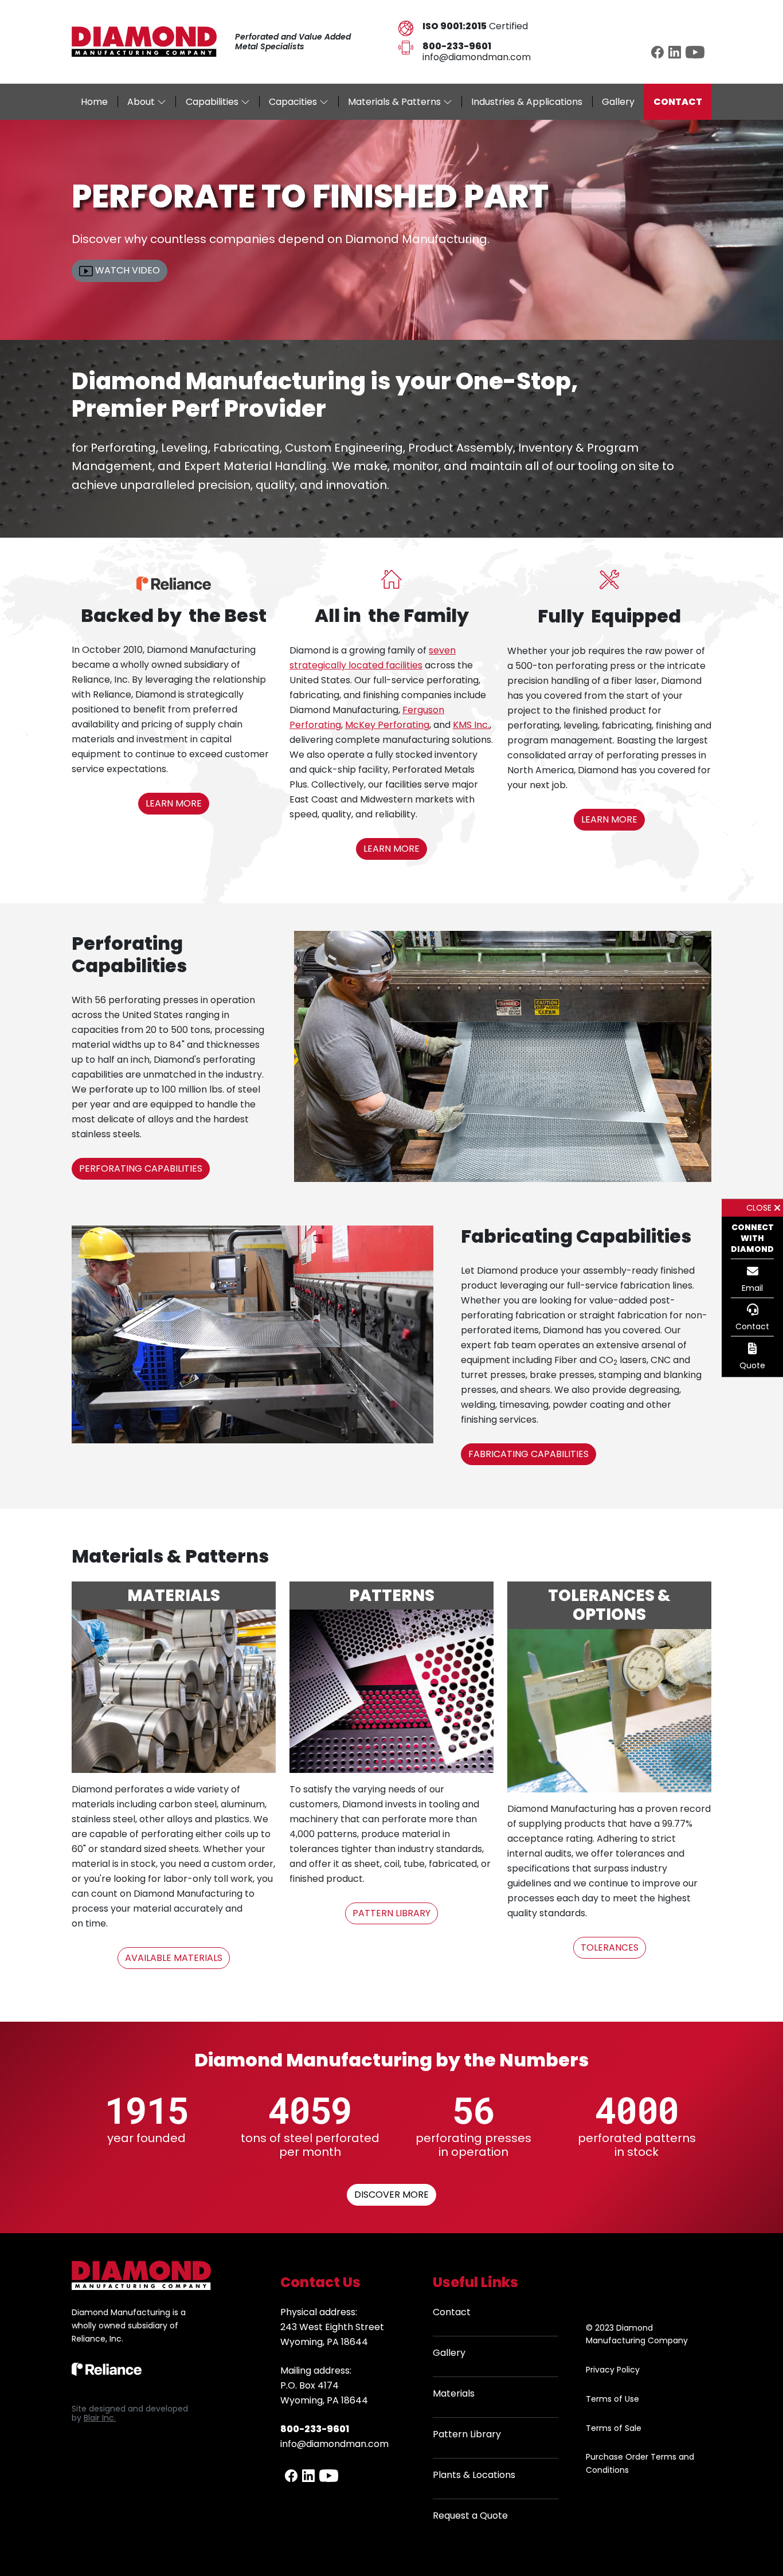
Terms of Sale (614, 2428)
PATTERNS (392, 1596)
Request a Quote (470, 2516)
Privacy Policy (613, 2370)
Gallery (449, 2353)
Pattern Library (467, 2434)
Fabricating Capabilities (576, 1236)
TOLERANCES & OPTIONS (609, 1605)
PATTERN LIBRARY (391, 1913)
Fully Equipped (609, 616)
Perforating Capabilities (129, 954)
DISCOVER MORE (391, 2195)
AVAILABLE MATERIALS (174, 1958)
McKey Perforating (387, 725)
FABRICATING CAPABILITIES (528, 1454)
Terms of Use (612, 2399)
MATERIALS (174, 1596)
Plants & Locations (474, 2475)
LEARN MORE (174, 803)
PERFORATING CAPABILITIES (141, 1168)
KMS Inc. (471, 725)
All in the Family (392, 615)
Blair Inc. (100, 2418)
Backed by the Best (174, 615)
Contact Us (320, 2282)
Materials (454, 2393)
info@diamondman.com (477, 57)
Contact (452, 2312)
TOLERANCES (610, 1947)
